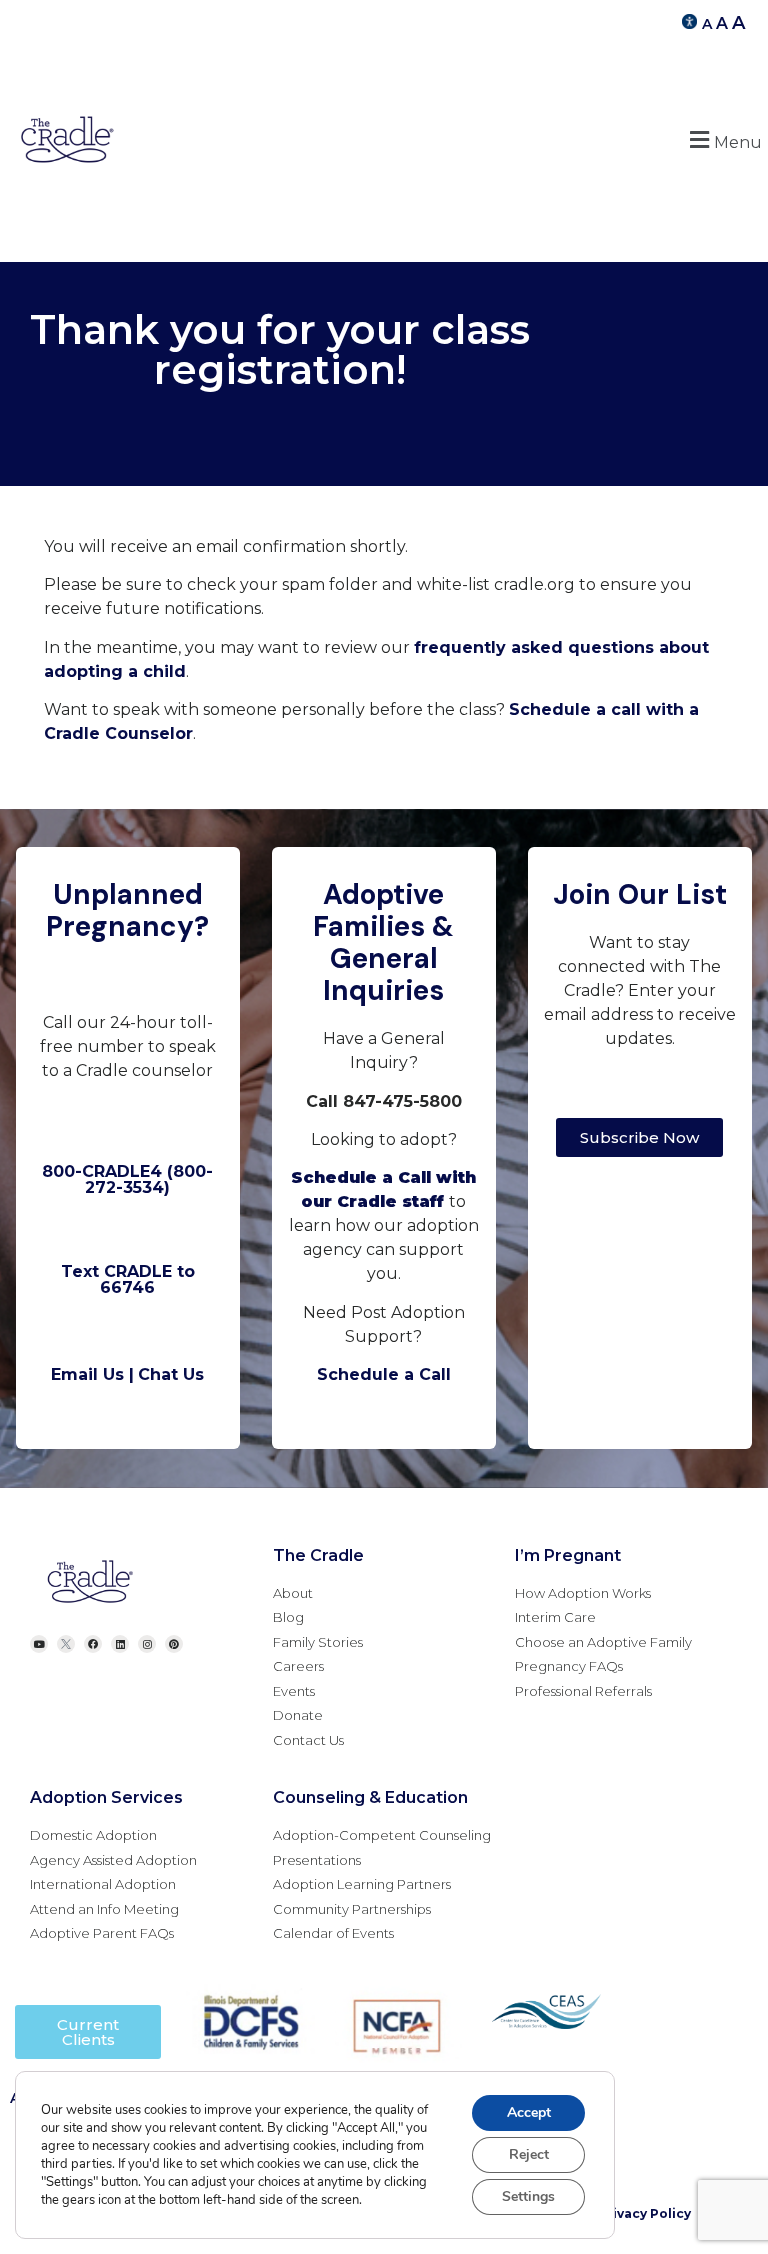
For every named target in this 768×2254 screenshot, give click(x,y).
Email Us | (92, 1374)
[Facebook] (93, 1644)
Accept (529, 2112)
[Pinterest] (174, 1644)
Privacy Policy (644, 2213)
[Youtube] (39, 1644)
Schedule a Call (384, 1374)
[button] (723, 139)
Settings (528, 2196)
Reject (529, 2154)
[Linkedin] (120, 1644)
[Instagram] (147, 1644)
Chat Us (171, 1374)
